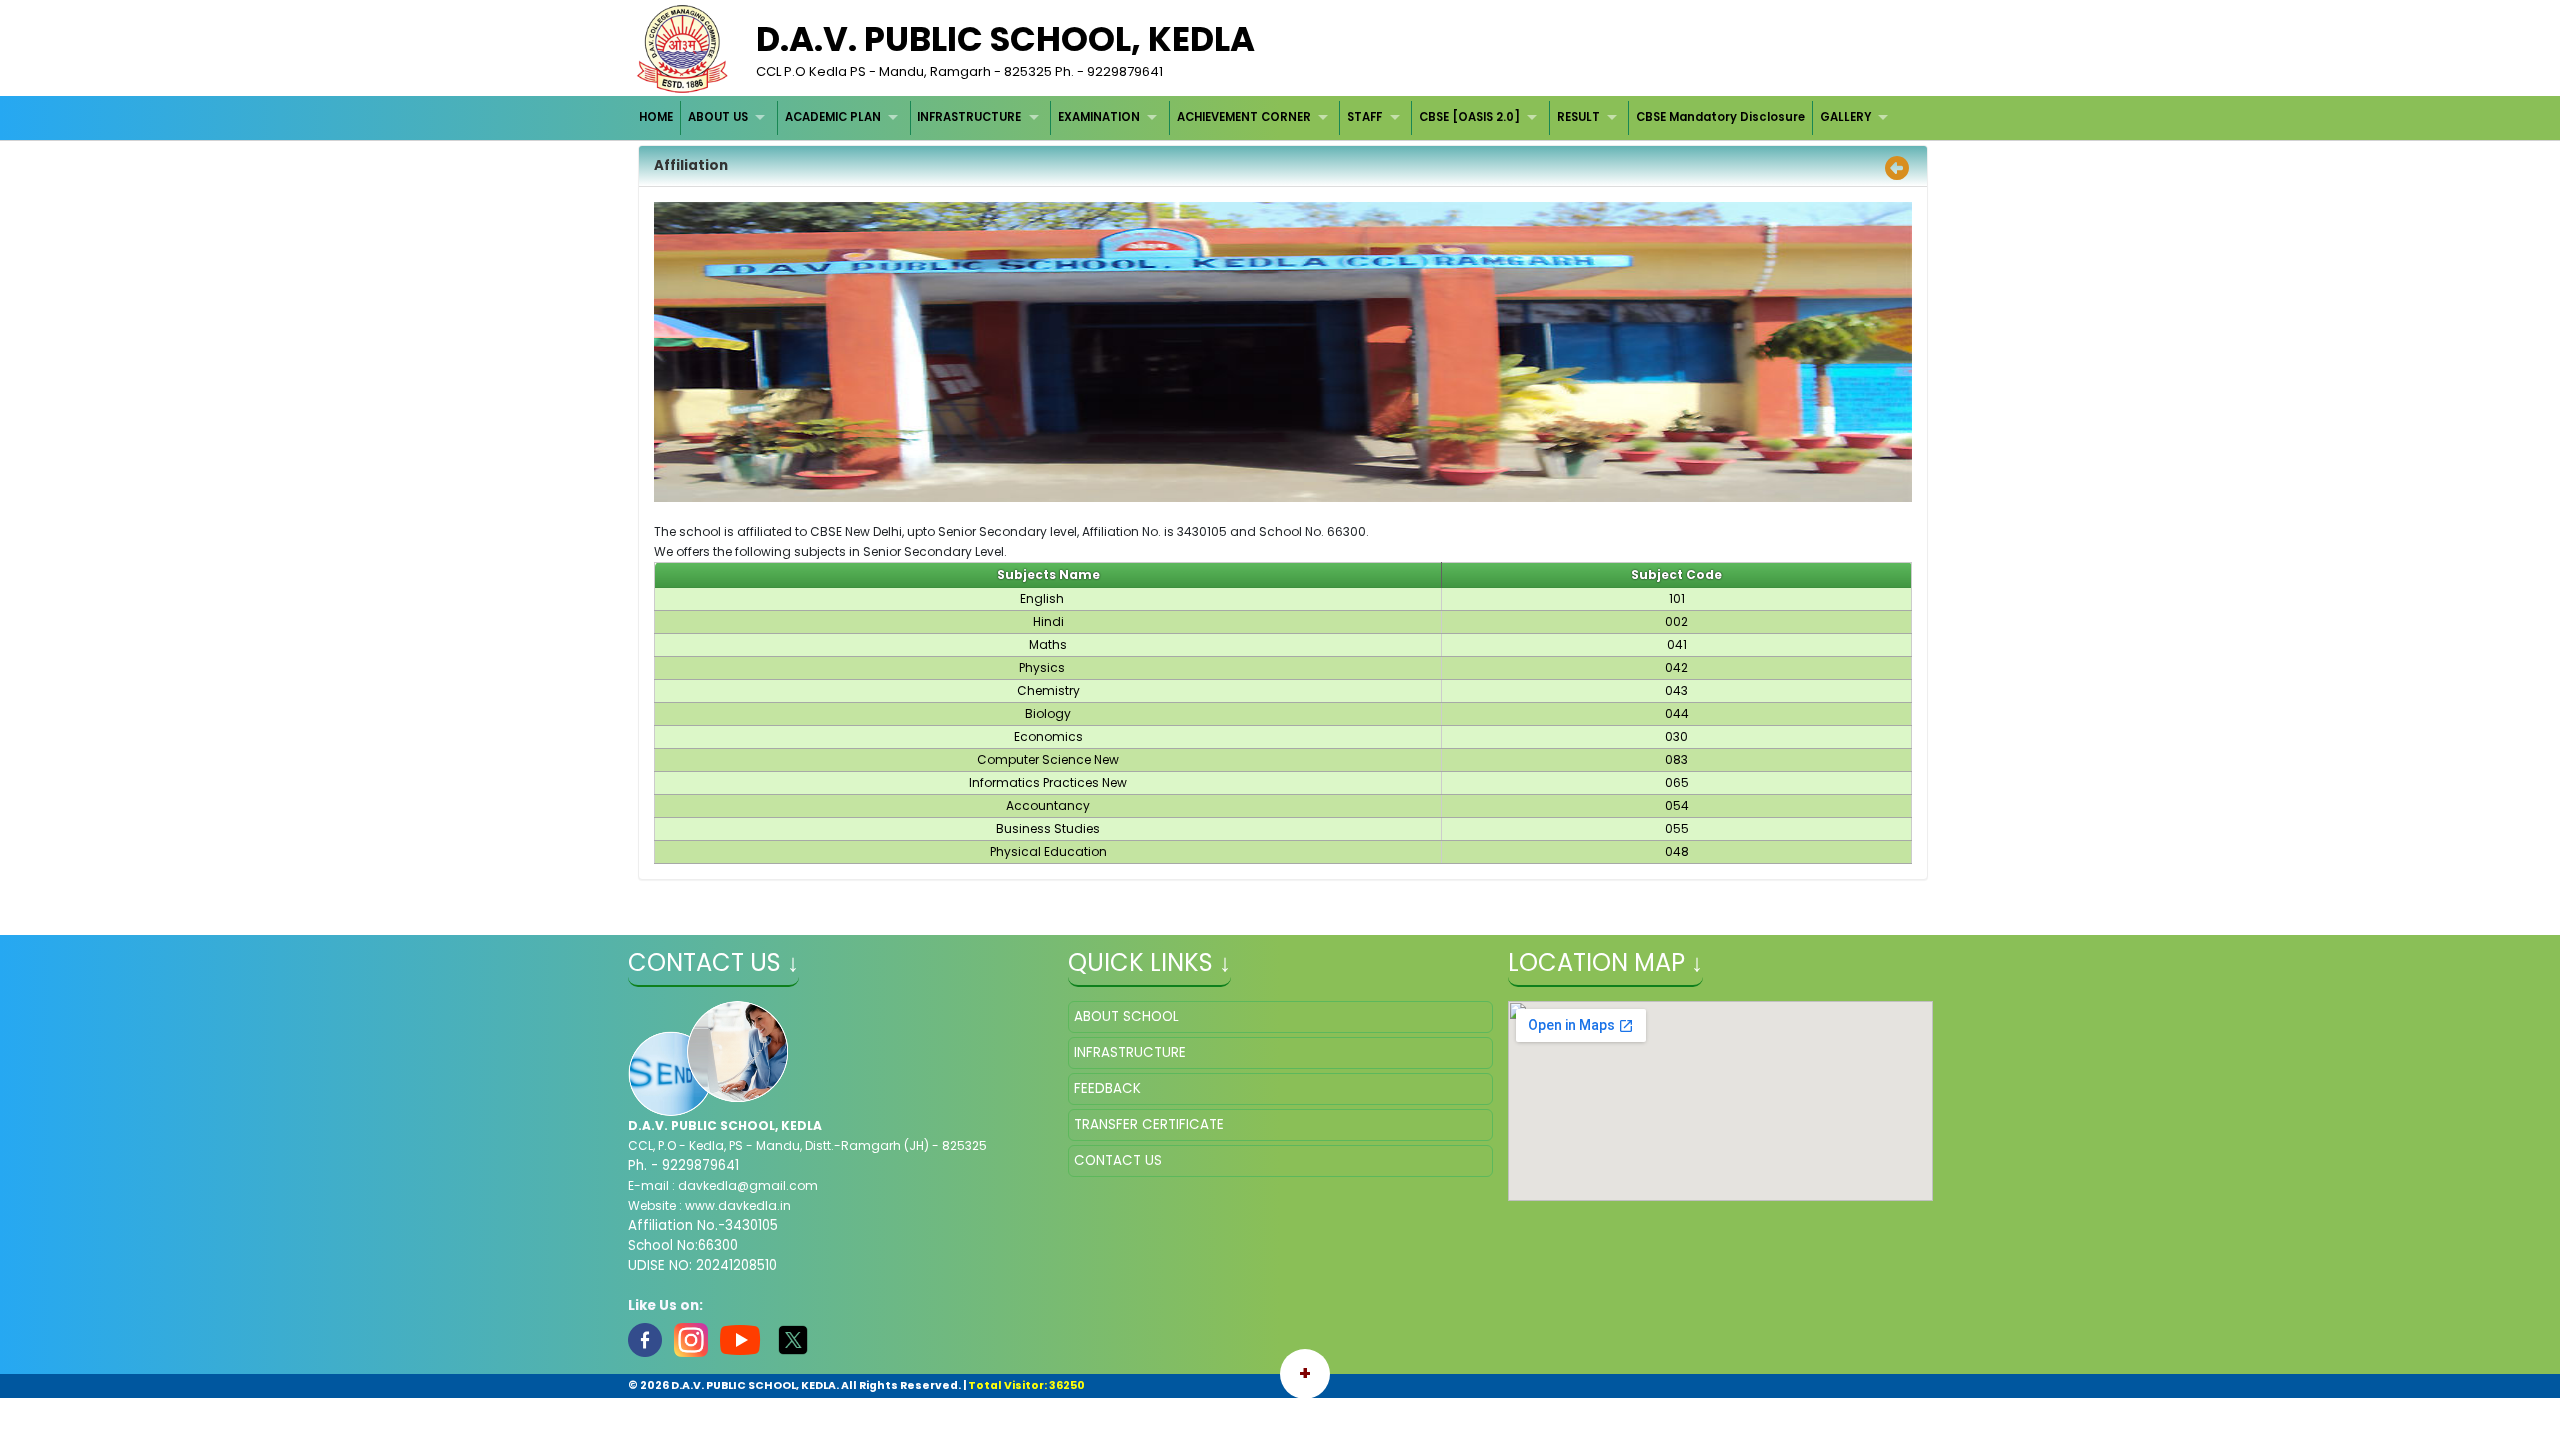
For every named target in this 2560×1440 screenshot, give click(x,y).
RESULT (1578, 117)
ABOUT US (718, 117)
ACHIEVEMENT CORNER (1244, 117)
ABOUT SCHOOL (1126, 1016)
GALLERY (1845, 117)
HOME (656, 117)
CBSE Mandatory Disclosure (1720, 117)
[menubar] (1266, 117)
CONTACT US (1118, 1160)
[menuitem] (657, 117)
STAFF (1364, 117)
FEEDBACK (1107, 1088)
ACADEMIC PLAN (833, 117)
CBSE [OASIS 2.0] (1469, 117)
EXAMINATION (1099, 117)
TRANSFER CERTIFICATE (1149, 1124)
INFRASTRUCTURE (969, 117)
